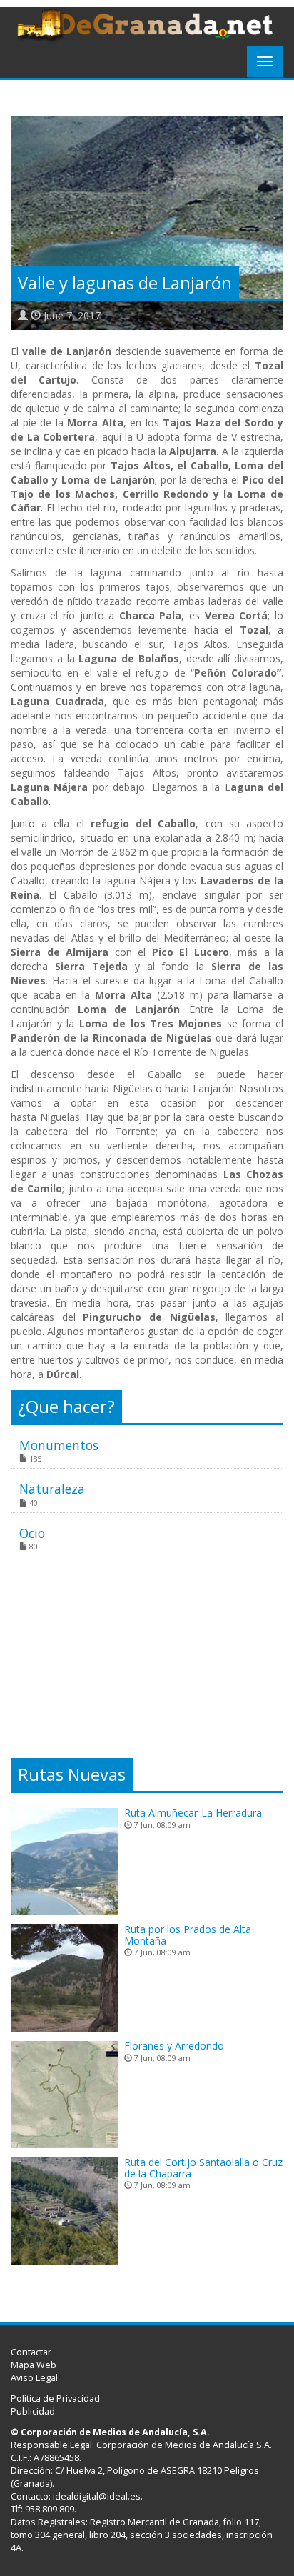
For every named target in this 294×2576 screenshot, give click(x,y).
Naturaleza (52, 1489)
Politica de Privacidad (55, 2398)
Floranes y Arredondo (174, 2046)
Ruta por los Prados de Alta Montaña (188, 1935)
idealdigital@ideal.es (97, 2496)
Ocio (32, 1533)
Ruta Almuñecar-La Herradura (193, 1813)
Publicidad (33, 2411)
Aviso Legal (34, 2378)
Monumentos (59, 1445)
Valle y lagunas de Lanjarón (125, 283)
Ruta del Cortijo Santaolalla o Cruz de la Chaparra (203, 2167)
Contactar (31, 2352)
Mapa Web (34, 2365)
